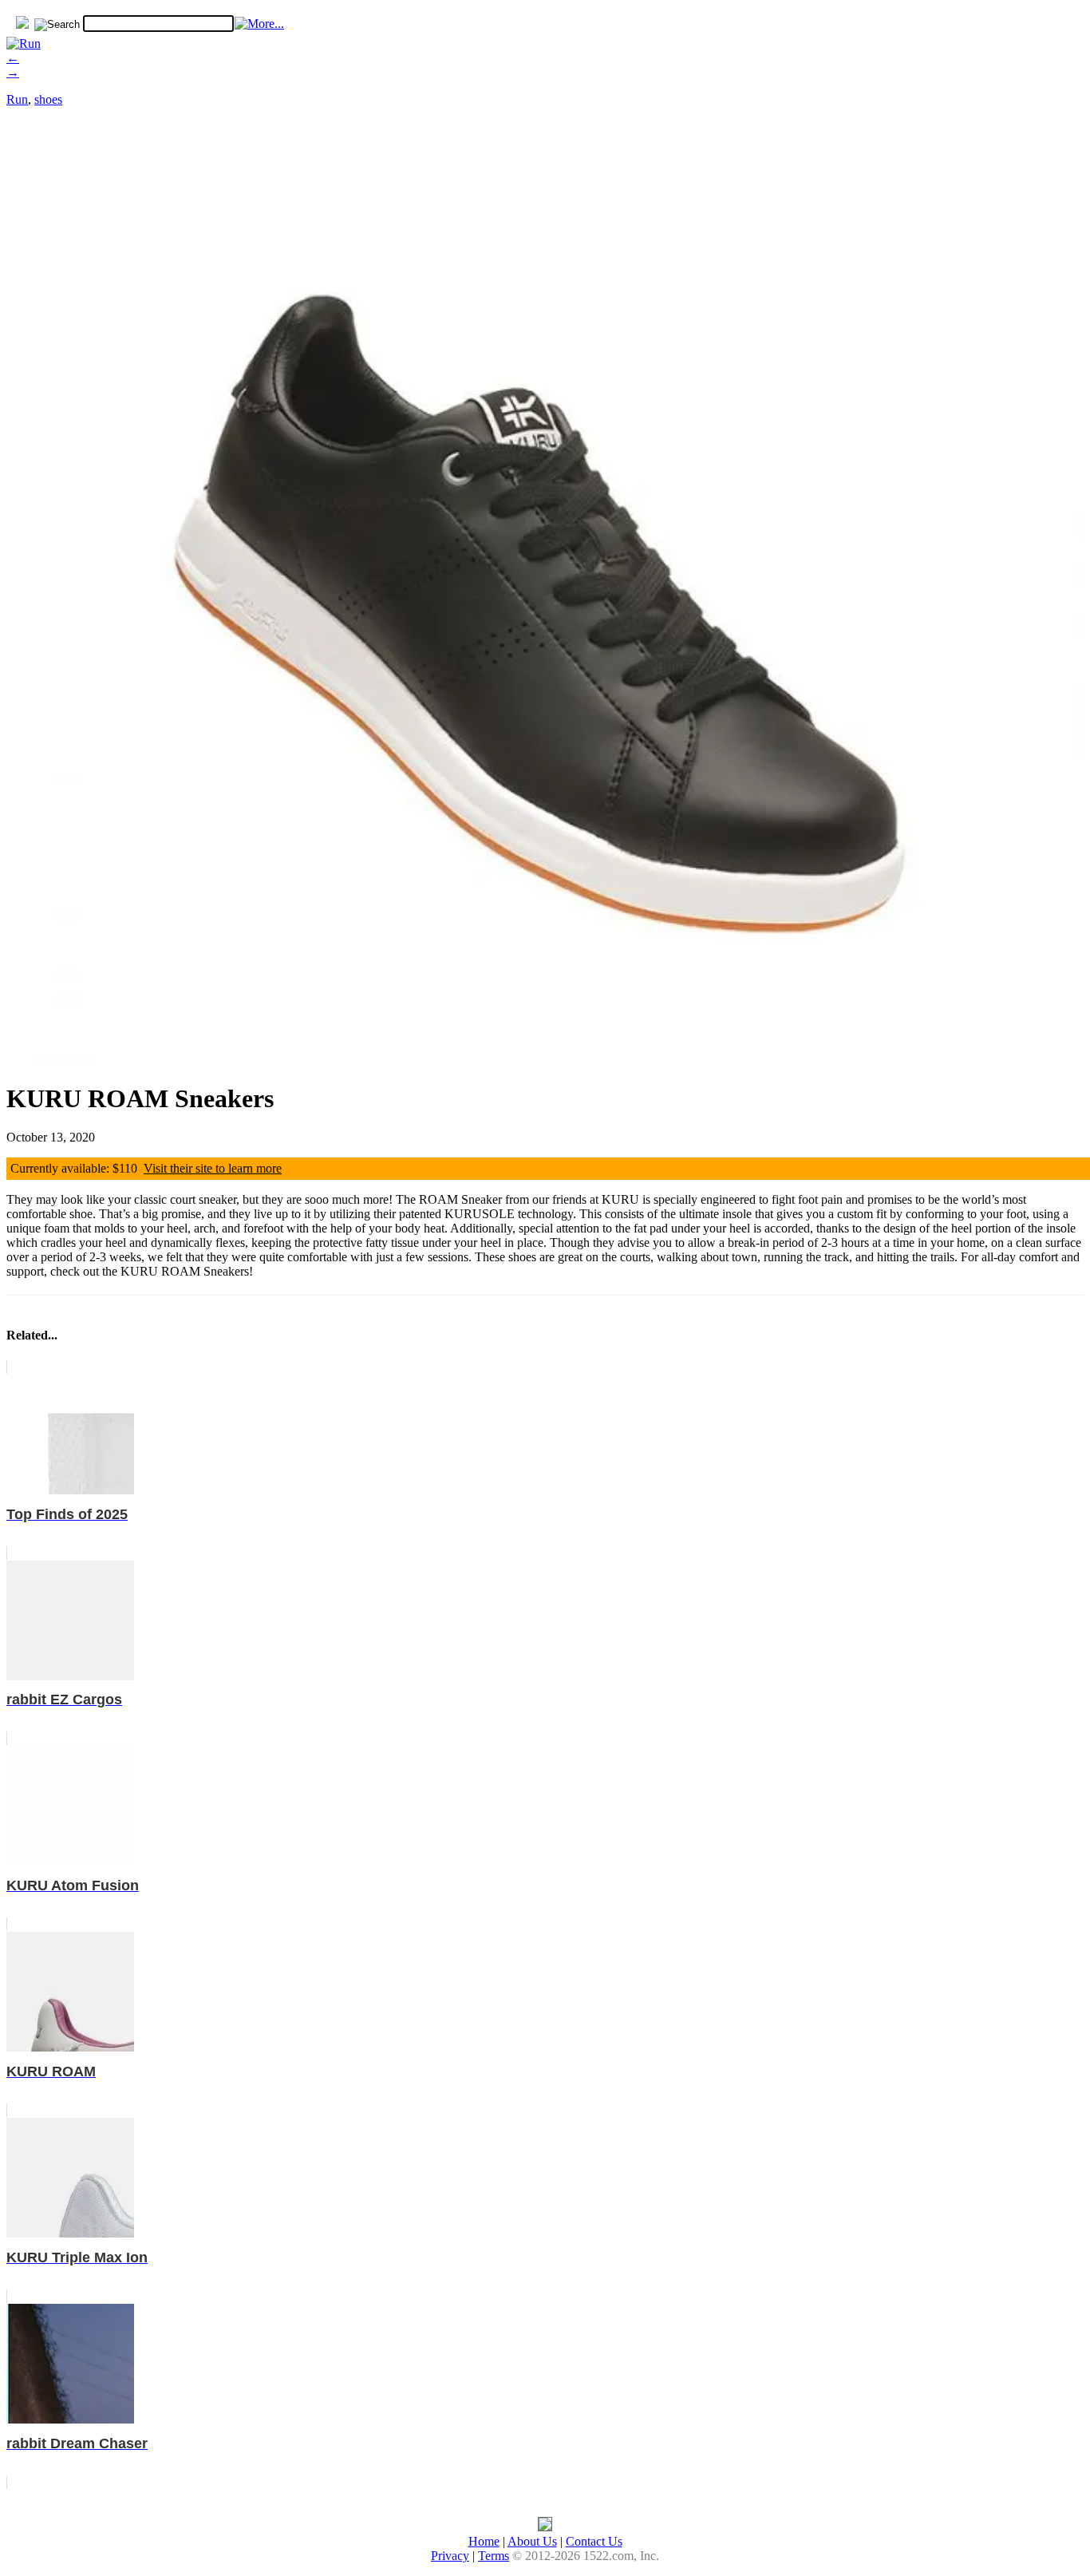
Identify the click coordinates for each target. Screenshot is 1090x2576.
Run (17, 99)
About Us (532, 2541)
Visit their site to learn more (213, 1168)
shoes (48, 99)
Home (484, 2541)
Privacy (450, 2556)
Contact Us (594, 2541)
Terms (494, 2556)
